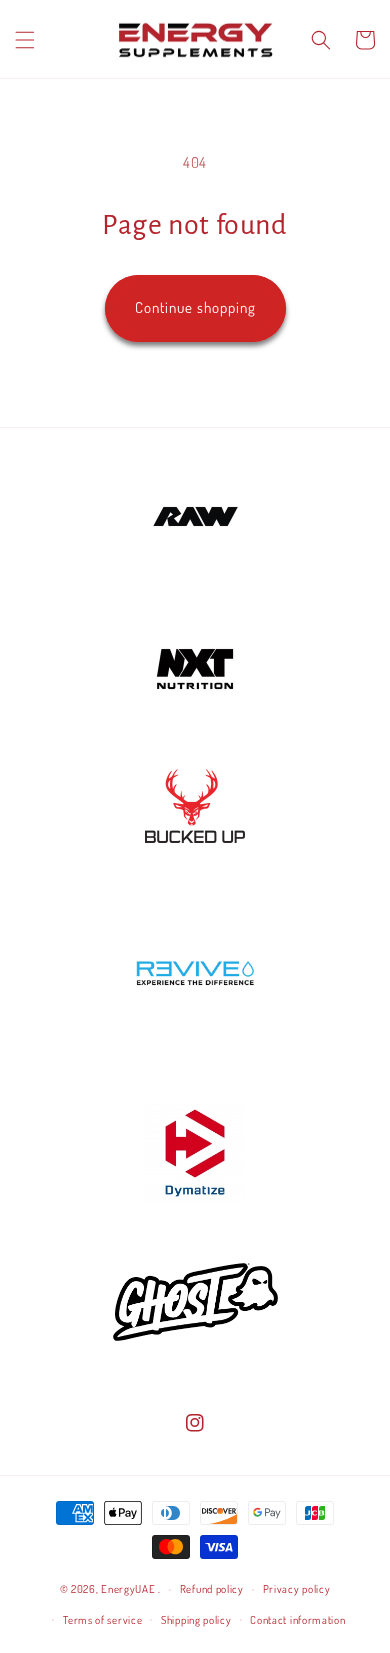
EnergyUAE (128, 1589)
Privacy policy (297, 1589)
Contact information (297, 1620)
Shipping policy (196, 1620)
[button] (25, 40)
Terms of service (102, 1620)
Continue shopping (195, 307)
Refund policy (212, 1589)
